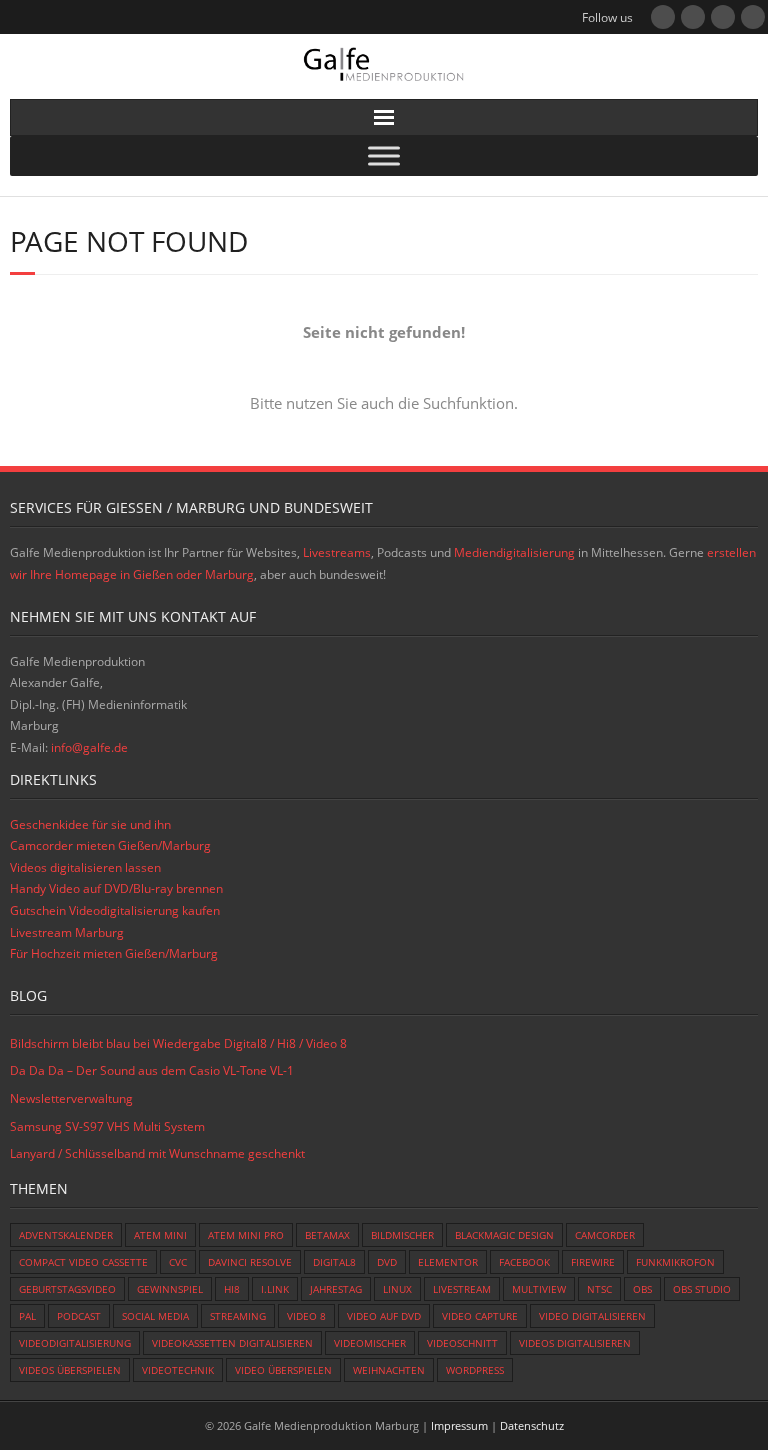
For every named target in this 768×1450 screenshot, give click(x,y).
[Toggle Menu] (384, 156)
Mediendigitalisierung (514, 552)
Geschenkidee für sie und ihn (90, 824)
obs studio (702, 1289)
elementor (448, 1262)
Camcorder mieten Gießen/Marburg (110, 845)
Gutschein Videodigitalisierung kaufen (115, 910)
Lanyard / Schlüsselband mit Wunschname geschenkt (157, 1153)
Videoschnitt (462, 1343)
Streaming (238, 1316)
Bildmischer (402, 1235)
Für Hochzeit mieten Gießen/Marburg (114, 953)
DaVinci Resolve (250, 1262)
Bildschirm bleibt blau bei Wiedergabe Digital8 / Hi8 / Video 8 (178, 1043)
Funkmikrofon (675, 1262)
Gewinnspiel (170, 1289)
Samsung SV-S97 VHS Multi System (107, 1126)
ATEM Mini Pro (246, 1235)
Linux (397, 1289)
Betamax (327, 1235)
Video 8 (306, 1316)
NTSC (599, 1289)
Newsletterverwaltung (71, 1098)
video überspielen (283, 1370)
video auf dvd (384, 1316)
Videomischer (370, 1343)
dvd (387, 1262)
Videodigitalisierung (75, 1343)
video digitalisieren (592, 1316)
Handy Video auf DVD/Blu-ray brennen (116, 888)
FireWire (593, 1262)
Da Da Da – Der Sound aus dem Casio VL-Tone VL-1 (152, 1070)
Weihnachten (389, 1370)
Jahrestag (336, 1289)
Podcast (79, 1316)
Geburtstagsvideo (67, 1289)
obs (642, 1289)
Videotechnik (178, 1370)
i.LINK (275, 1289)
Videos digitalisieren (575, 1343)
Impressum (459, 1425)
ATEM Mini (160, 1235)
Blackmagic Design (504, 1235)
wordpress (475, 1370)
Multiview (539, 1289)
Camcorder (605, 1235)
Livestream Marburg (67, 932)
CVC (178, 1262)
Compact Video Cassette (83, 1262)
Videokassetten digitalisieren (232, 1343)
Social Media (155, 1316)
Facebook (524, 1262)
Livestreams (337, 552)
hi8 (232, 1289)
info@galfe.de (89, 747)
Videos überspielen (70, 1370)
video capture (480, 1316)
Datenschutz (532, 1425)
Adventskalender (66, 1235)
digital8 (334, 1262)
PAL (27, 1316)
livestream (462, 1289)
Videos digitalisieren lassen (85, 867)
